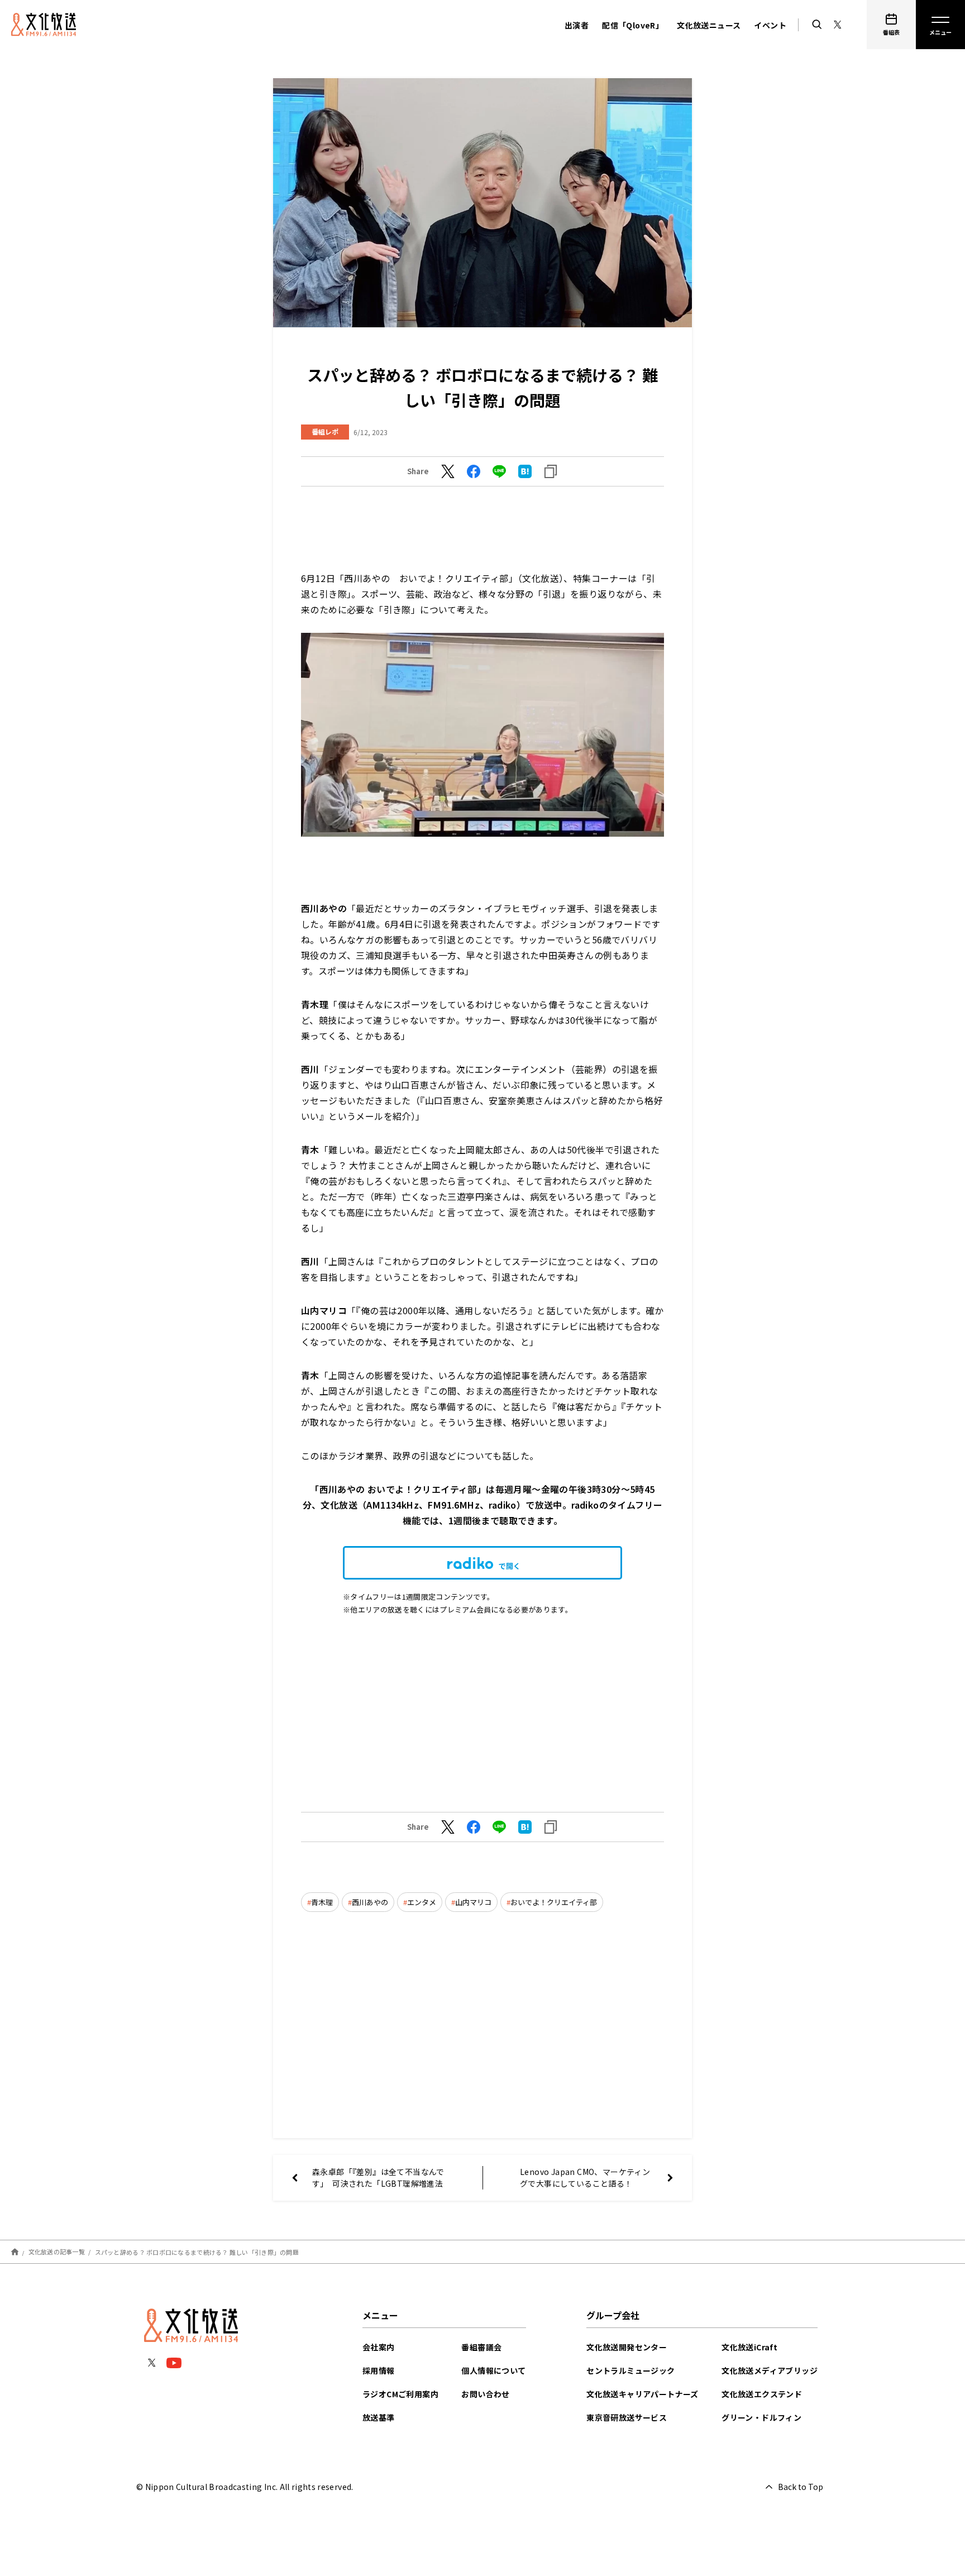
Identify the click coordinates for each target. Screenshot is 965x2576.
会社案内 (379, 2347)
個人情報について (493, 2370)
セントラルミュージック (630, 2370)
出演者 (577, 25)
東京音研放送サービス (627, 2417)
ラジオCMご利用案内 (400, 2394)
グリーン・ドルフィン (761, 2417)
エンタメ (422, 1902)
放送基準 (379, 2417)
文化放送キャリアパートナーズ (642, 2394)
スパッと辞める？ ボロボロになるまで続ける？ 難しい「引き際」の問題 (197, 2251)
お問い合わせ (485, 2394)
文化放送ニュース (709, 25)
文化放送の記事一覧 (57, 2251)
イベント (770, 25)
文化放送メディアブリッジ (770, 2370)
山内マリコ (473, 1902)
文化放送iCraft (749, 2347)
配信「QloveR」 (633, 25)
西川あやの (370, 1902)
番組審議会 (481, 2347)
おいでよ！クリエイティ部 (554, 1902)
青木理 (322, 1902)
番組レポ (325, 431)
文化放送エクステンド (762, 2394)
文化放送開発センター (627, 2347)
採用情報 (379, 2370)
